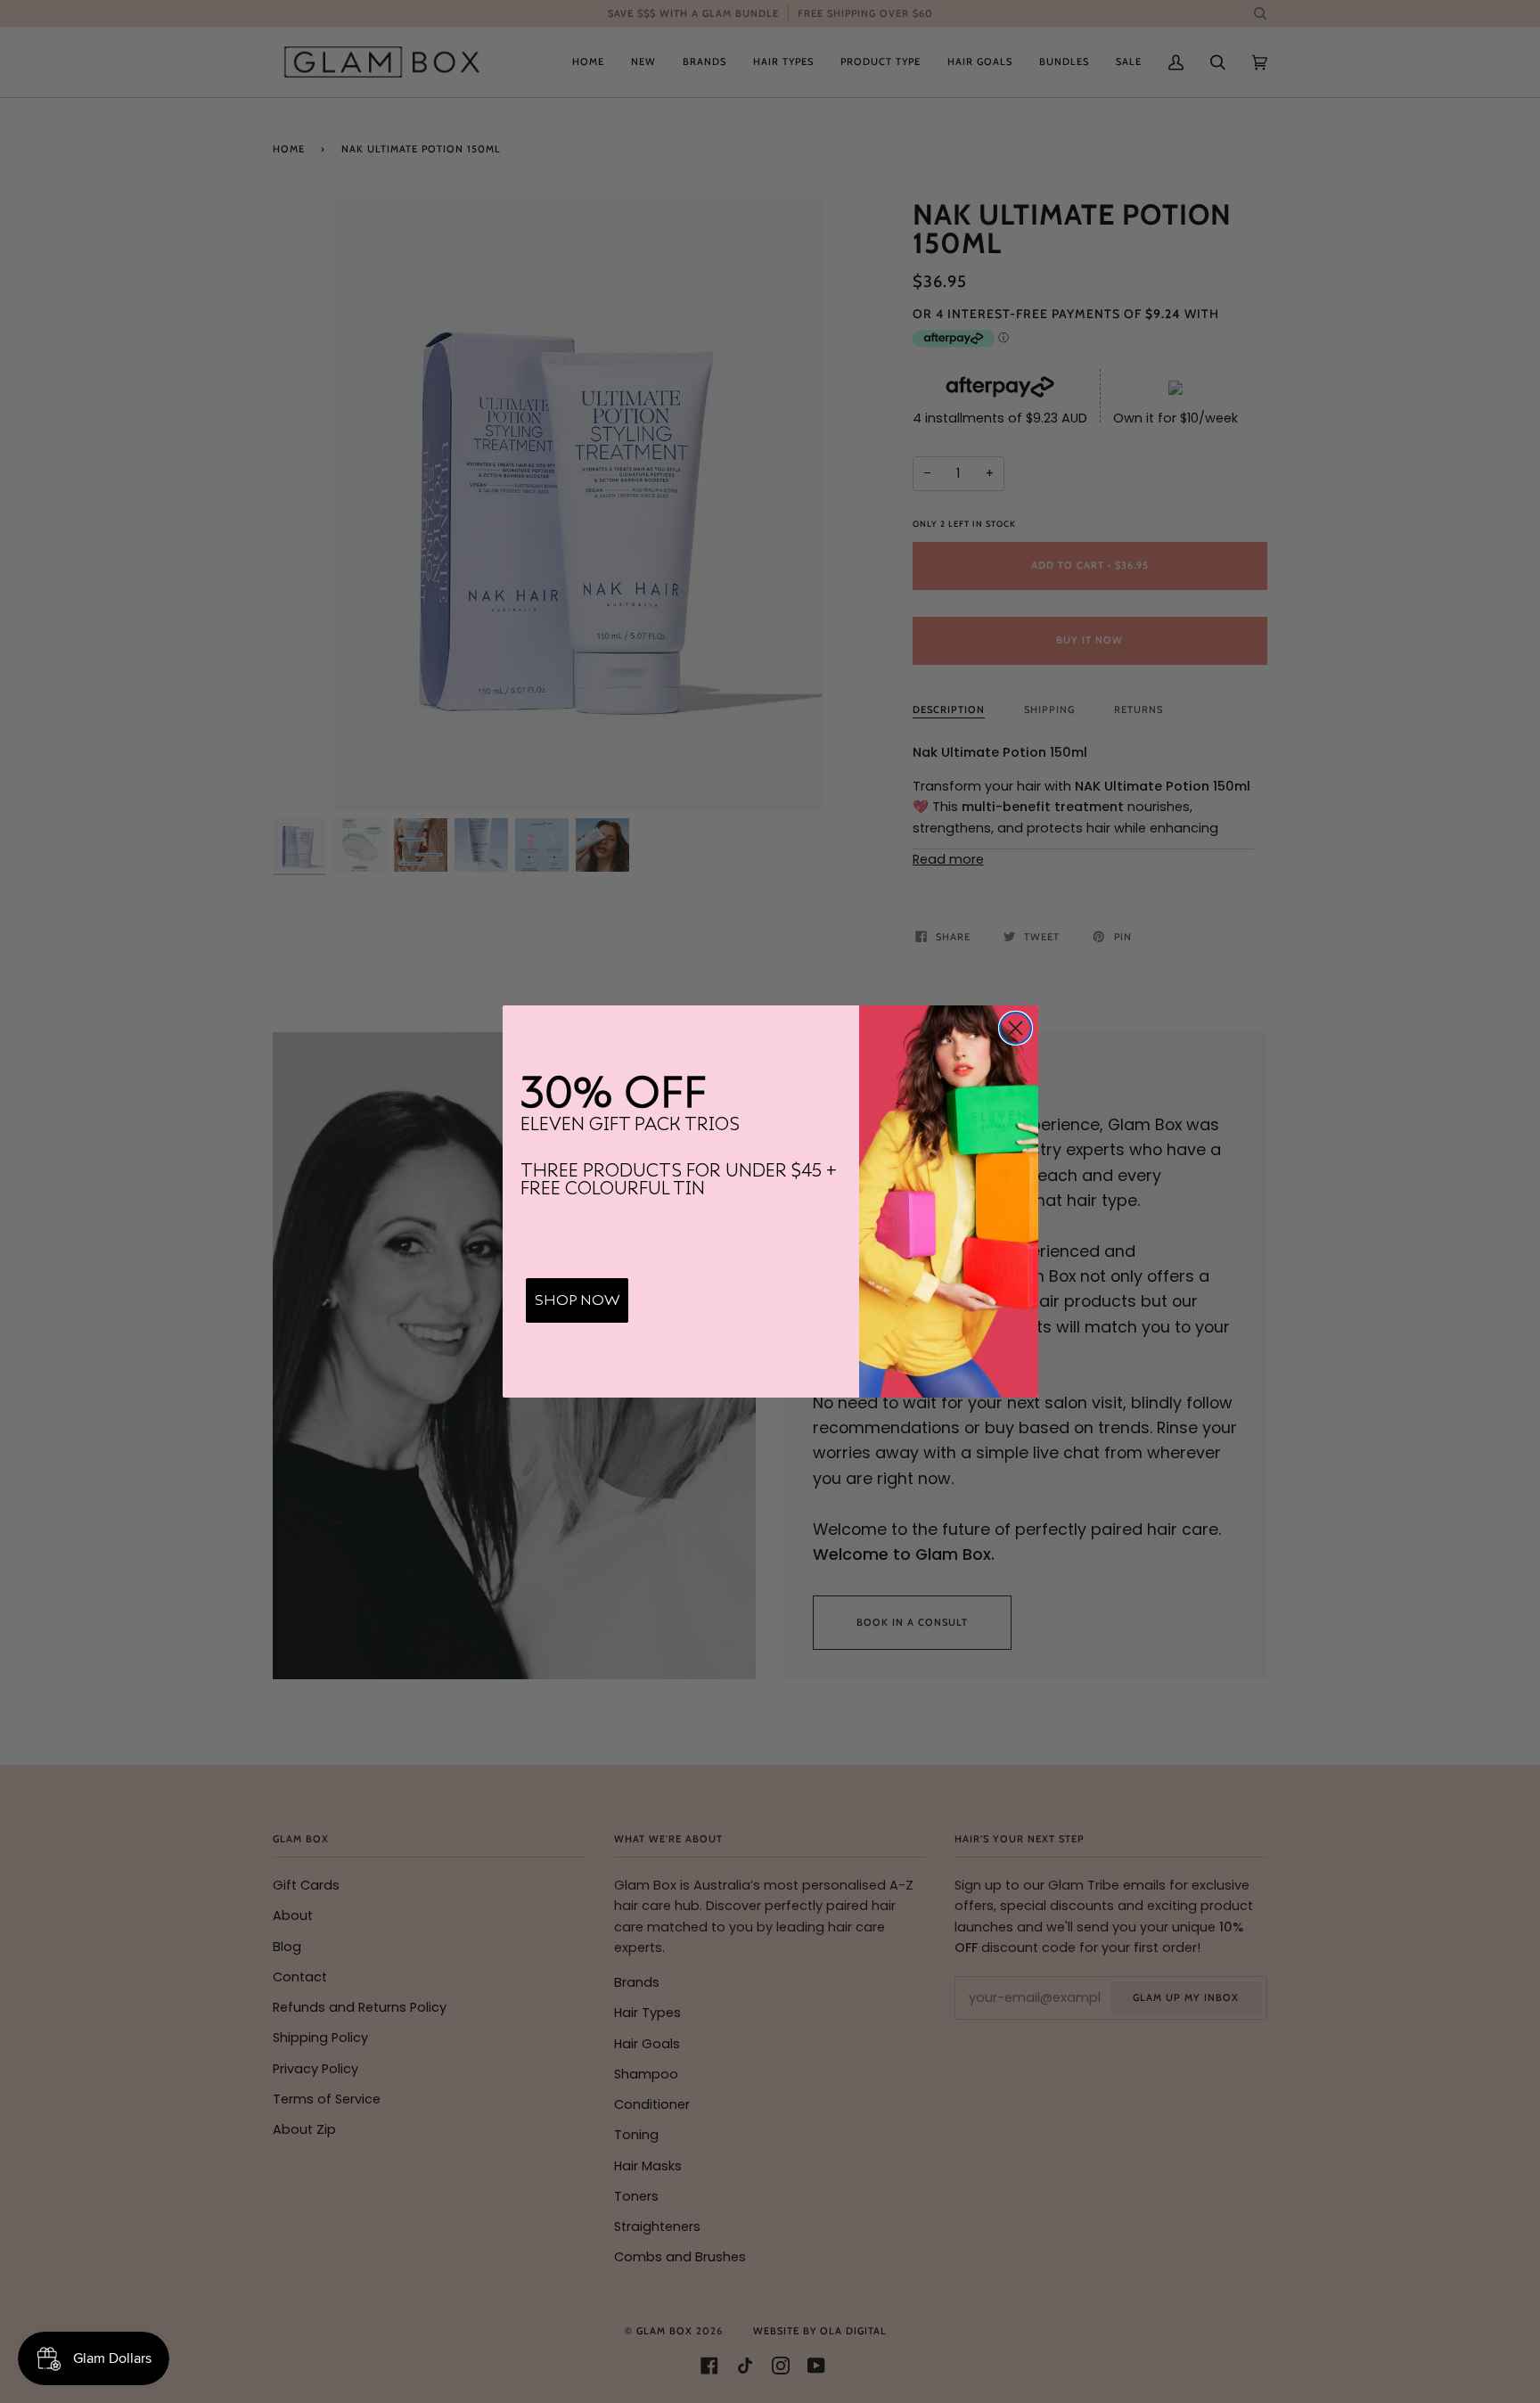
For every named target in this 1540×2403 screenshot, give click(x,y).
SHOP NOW (577, 1300)
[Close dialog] (1016, 1028)
